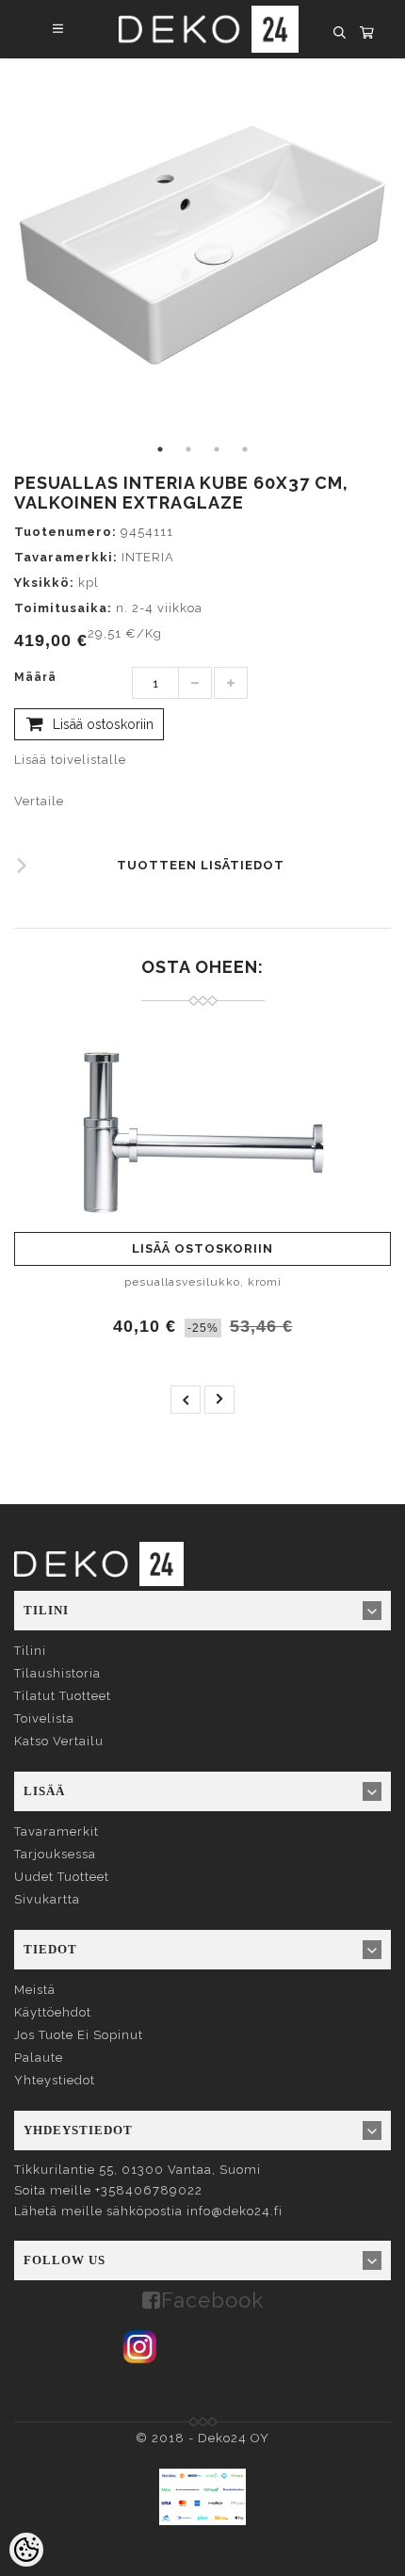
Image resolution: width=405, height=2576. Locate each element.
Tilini (30, 1651)
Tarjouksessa (55, 1854)
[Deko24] (99, 1563)
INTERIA (148, 557)
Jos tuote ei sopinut (79, 2035)
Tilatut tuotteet (63, 1696)
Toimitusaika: (63, 608)
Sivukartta (47, 1899)
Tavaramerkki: (66, 557)
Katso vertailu (59, 1741)
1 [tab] (160, 449)
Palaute (39, 2058)
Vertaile (39, 801)
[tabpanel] (202, 247)
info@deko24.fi (235, 2211)
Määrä (35, 677)
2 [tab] (188, 449)
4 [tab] (245, 449)
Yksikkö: (44, 583)
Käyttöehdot (53, 2012)
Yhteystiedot (55, 2080)
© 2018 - (167, 2438)
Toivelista (44, 1718)
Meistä (35, 1990)
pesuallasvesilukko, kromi (203, 1282)
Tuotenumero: (65, 532)
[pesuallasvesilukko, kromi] (202, 1131)
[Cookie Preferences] (26, 2550)
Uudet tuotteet (62, 1877)
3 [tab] (217, 449)
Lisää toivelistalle (70, 760)
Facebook (212, 2300)
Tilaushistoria (57, 1673)
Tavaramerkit (57, 1831)
